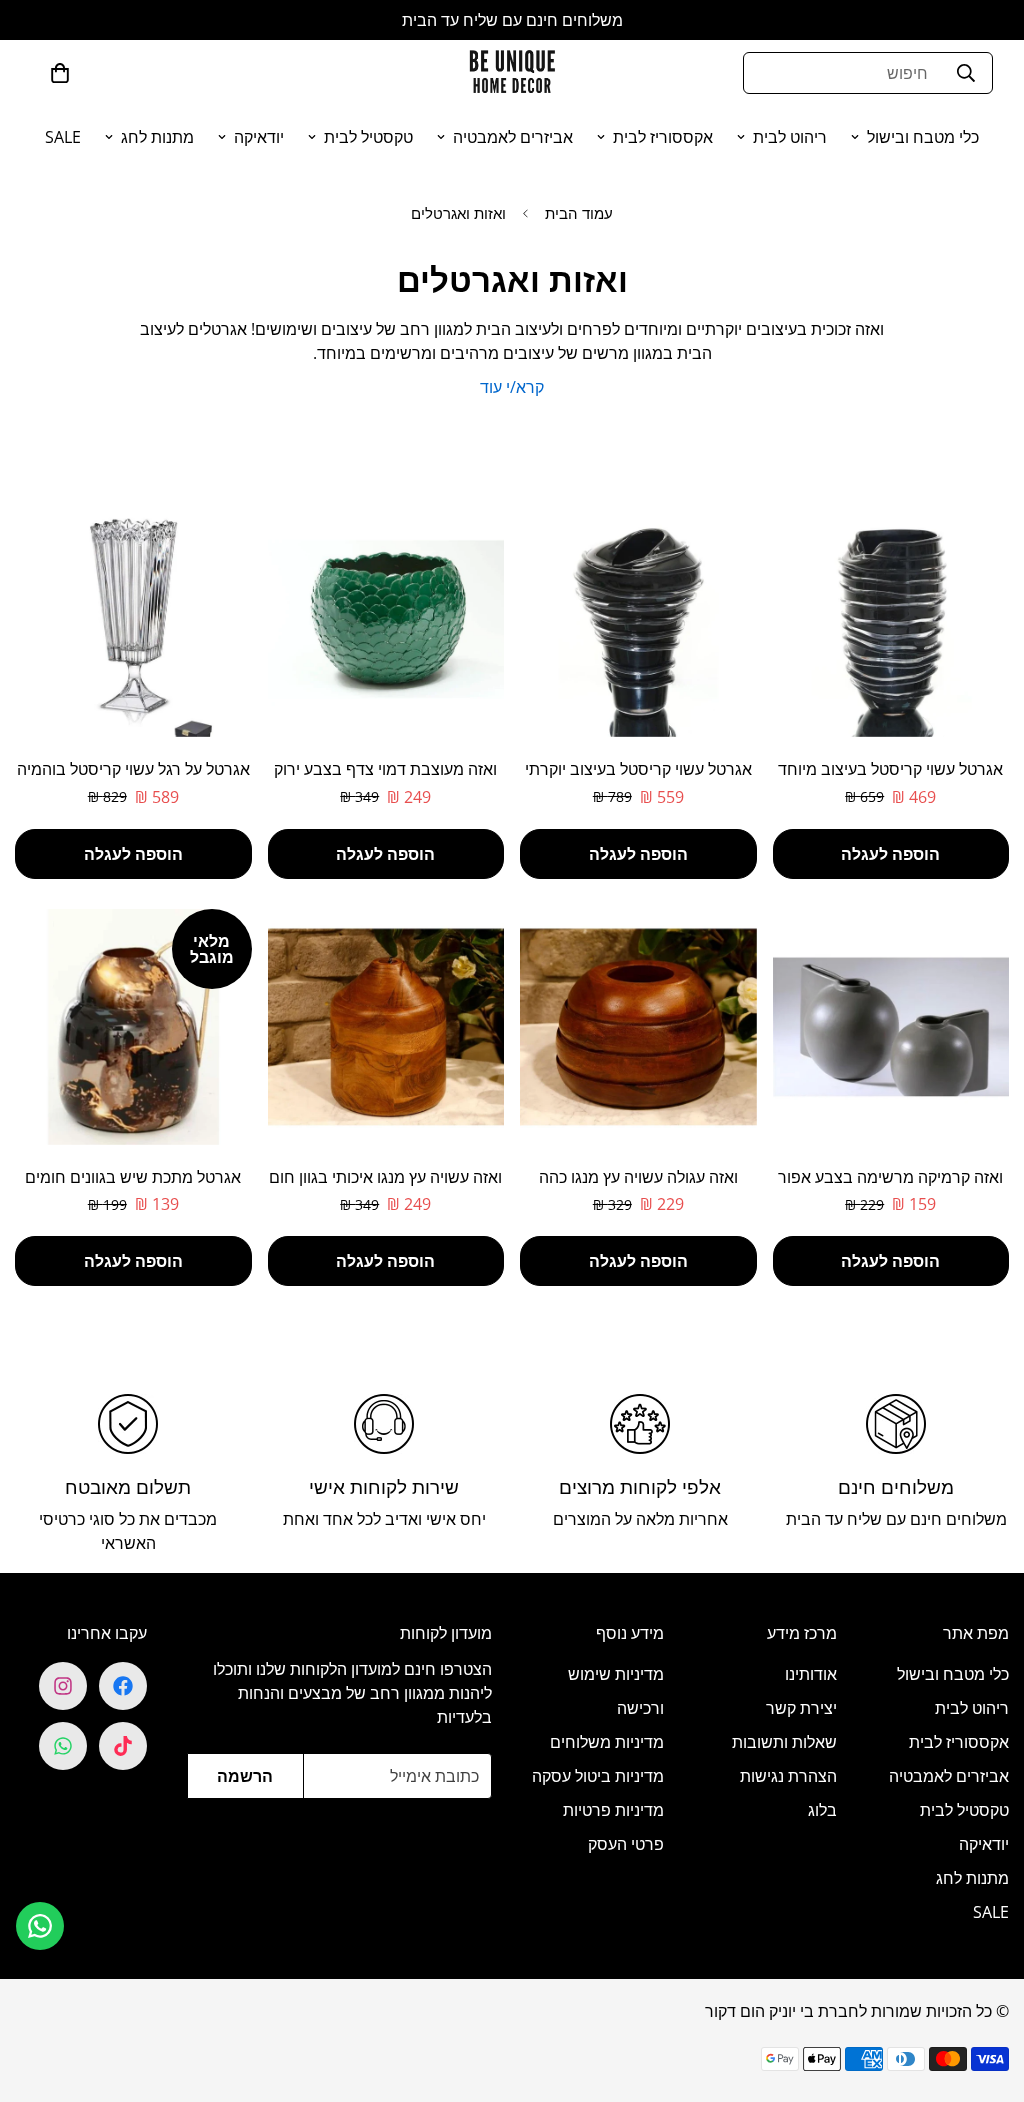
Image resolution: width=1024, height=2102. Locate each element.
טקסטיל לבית (368, 137)
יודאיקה (259, 137)
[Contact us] (40, 1926)
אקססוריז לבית (663, 137)
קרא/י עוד (512, 387)
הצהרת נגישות (788, 1776)
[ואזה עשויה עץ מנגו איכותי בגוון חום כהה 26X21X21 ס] (386, 1027)
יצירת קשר (801, 1708)
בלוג (822, 1810)
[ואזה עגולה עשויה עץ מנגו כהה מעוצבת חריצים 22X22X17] (638, 1027)
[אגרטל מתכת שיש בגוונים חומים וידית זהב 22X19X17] (133, 1027)
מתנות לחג (157, 137)
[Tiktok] (123, 1746)
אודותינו (811, 1674)
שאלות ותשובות (784, 1742)
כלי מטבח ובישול (923, 137)
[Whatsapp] (63, 1746)
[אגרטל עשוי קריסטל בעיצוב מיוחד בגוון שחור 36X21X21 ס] (891, 619)
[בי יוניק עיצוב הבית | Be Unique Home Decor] (512, 72)
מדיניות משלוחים (607, 1742)
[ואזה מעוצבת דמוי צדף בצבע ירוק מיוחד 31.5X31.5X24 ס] (386, 619)
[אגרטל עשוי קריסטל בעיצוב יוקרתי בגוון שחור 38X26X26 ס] (638, 619)
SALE (63, 137)
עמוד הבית (579, 213)
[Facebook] (123, 1686)
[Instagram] (63, 1686)
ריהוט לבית (790, 137)
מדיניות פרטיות (613, 1810)
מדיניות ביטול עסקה (598, 1776)
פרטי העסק (626, 1844)
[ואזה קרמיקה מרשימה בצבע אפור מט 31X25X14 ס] (891, 1027)
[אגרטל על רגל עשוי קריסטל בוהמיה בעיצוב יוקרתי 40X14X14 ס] (133, 619)
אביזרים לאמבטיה (513, 137)
